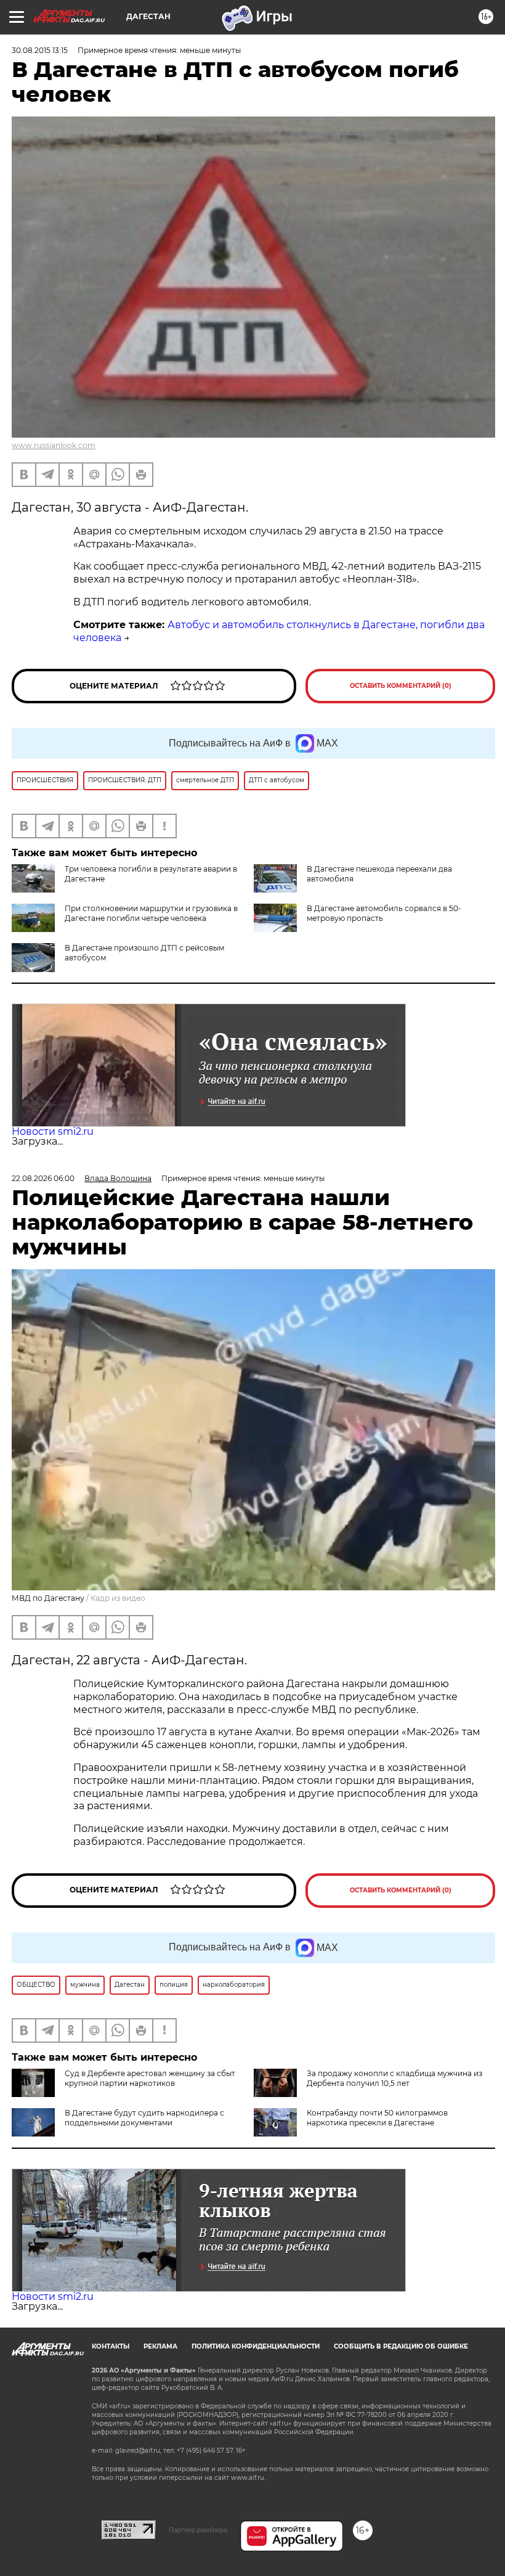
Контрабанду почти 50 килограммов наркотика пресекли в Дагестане (377, 2118)
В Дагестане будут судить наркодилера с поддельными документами (144, 2118)
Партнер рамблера (198, 2530)
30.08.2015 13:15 (40, 50)
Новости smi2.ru (53, 1131)
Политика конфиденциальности (256, 2346)
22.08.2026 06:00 (43, 1178)
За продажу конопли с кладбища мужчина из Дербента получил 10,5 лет (394, 2078)
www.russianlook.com (54, 445)
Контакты (111, 2346)
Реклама (160, 2346)
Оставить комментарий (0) (401, 686)
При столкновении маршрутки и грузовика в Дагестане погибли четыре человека (151, 913)
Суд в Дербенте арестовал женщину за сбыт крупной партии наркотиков (150, 2078)
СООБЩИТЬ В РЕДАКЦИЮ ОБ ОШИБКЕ (401, 2346)
